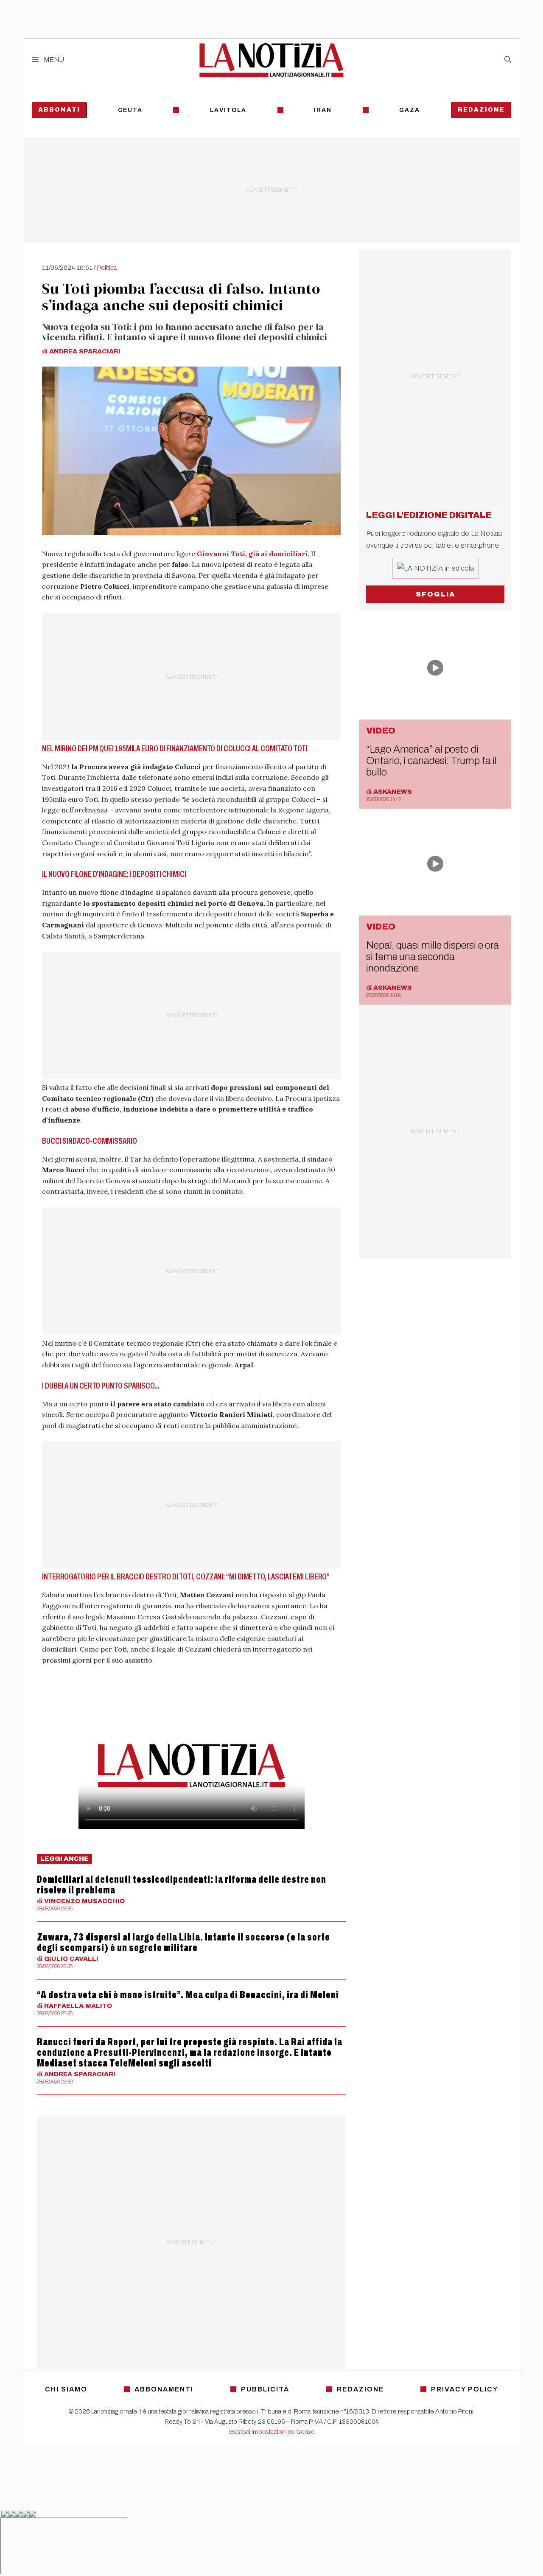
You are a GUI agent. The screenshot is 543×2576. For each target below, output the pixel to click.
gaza (410, 110)
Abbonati (59, 110)
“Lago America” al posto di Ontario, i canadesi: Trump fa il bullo (431, 761)
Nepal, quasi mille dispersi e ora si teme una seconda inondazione (432, 957)
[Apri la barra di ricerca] (508, 60)
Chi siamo (66, 2389)
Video (381, 731)
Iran (323, 110)
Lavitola (228, 110)
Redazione (481, 110)
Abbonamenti (164, 2389)
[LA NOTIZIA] (271, 60)
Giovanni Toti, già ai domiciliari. (254, 554)
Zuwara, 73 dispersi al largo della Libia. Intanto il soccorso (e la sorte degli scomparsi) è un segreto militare (183, 1942)
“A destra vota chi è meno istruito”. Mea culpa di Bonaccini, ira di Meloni (188, 1995)
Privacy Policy (465, 2389)
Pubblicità (265, 2389)
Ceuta (130, 110)
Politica (107, 268)
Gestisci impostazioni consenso (272, 2432)
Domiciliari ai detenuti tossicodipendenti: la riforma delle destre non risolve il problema (182, 1885)
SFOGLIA (435, 594)
